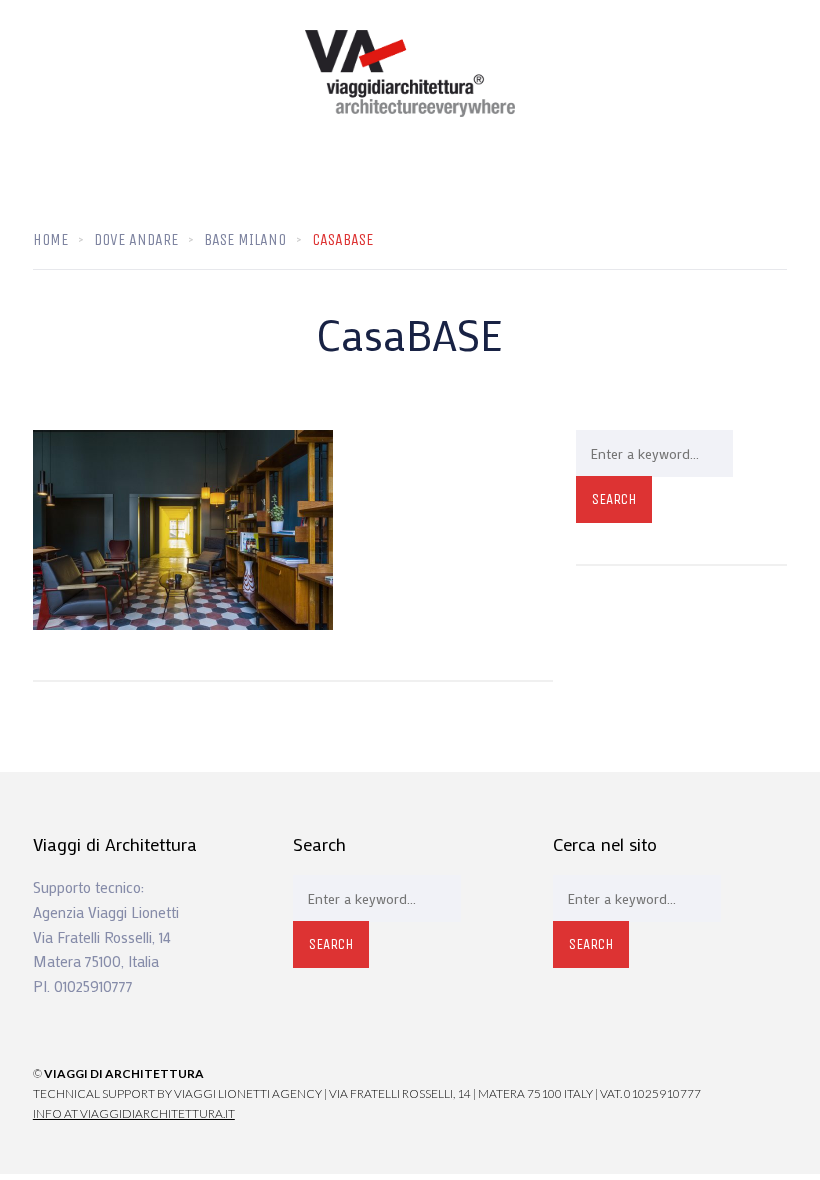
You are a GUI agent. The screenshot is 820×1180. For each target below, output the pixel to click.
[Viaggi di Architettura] (410, 73)
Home (50, 239)
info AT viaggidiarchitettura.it (134, 1113)
